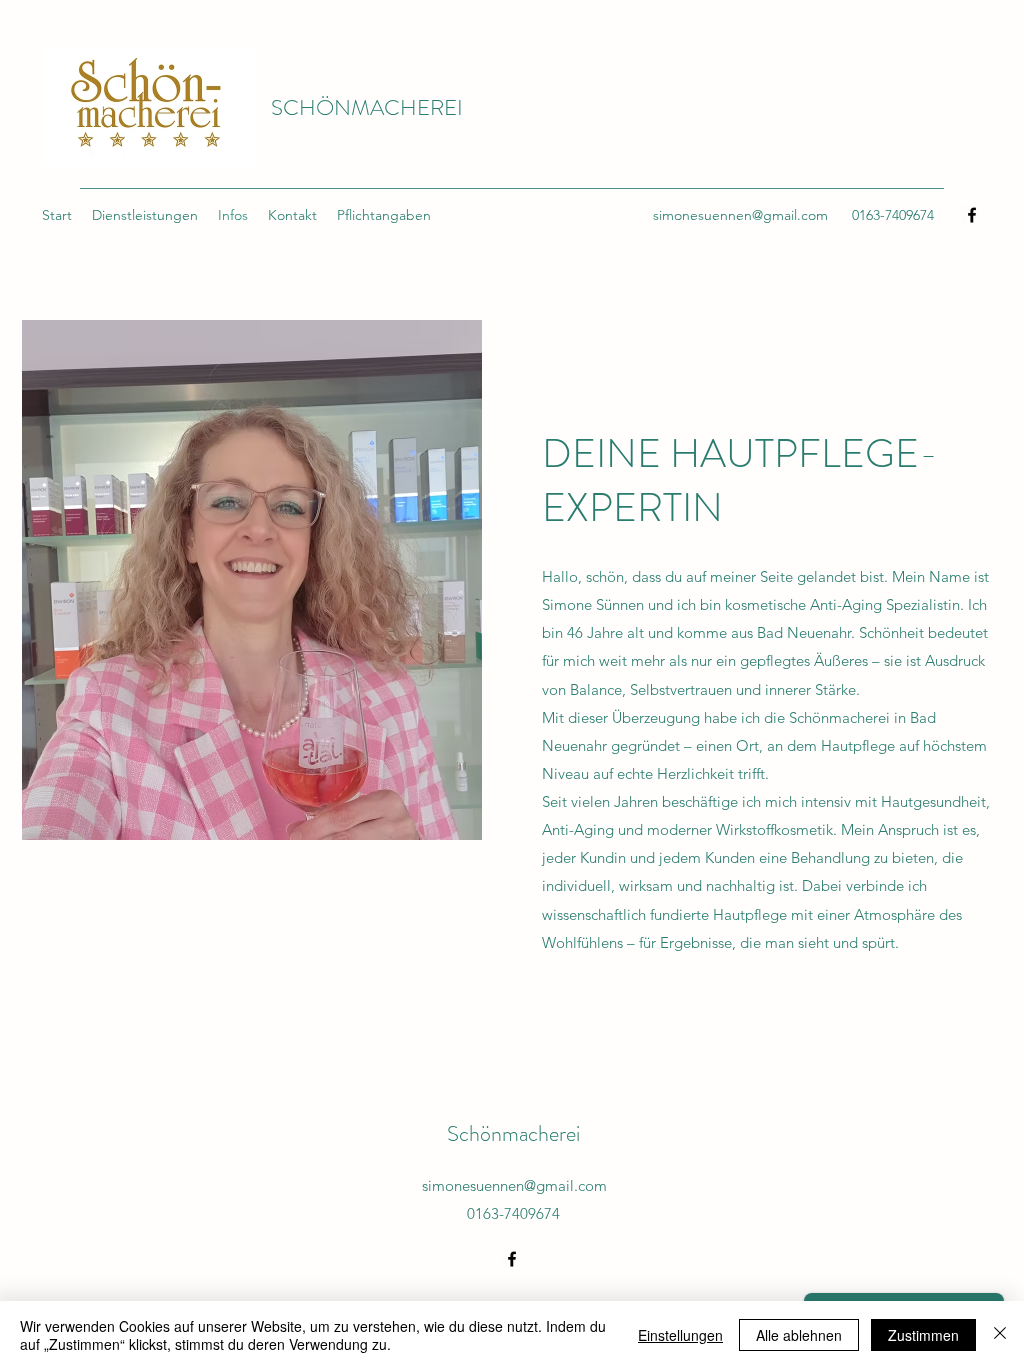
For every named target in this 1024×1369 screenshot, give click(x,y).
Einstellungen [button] (680, 1335)
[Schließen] (1000, 1335)
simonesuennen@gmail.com (740, 215)
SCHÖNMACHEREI (367, 107)
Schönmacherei (513, 1133)
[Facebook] (972, 215)
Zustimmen (923, 1335)
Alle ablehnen (799, 1335)
